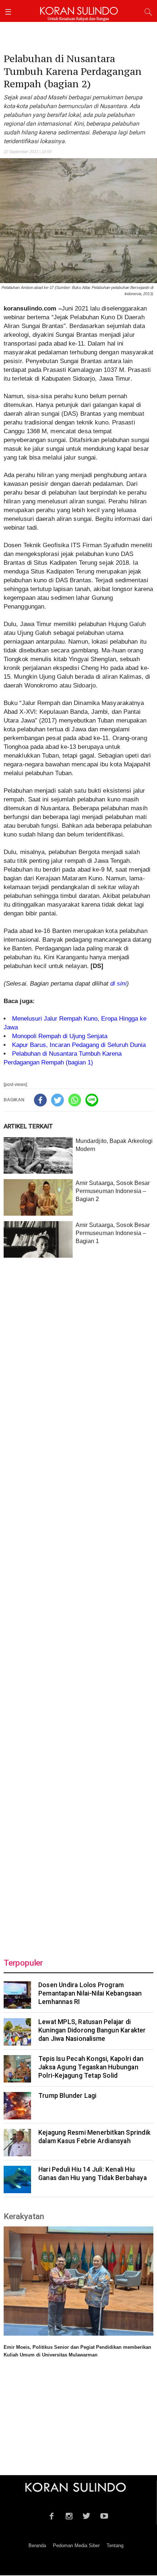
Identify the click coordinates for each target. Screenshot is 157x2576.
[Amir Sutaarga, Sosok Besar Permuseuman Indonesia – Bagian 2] (38, 1197)
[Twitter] (58, 1100)
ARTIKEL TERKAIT (28, 1126)
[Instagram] (69, 2515)
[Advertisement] (78, 1603)
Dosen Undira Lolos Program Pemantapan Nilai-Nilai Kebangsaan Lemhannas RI (90, 1993)
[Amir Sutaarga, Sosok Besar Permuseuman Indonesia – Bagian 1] (38, 1239)
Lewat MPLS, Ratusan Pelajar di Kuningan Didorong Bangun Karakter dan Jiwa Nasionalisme (92, 2030)
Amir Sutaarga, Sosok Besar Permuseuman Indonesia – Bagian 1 (113, 1233)
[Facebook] (40, 1100)
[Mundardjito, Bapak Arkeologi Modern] (38, 1155)
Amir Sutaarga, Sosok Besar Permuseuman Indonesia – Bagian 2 (113, 1191)
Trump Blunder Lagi (68, 2096)
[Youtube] (104, 2515)
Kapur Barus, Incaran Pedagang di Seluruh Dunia (79, 1045)
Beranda (37, 2545)
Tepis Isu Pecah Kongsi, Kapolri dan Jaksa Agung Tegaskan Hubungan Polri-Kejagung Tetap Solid (91, 2067)
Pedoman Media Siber (76, 2545)
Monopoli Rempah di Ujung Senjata (60, 1036)
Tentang (115, 2545)
